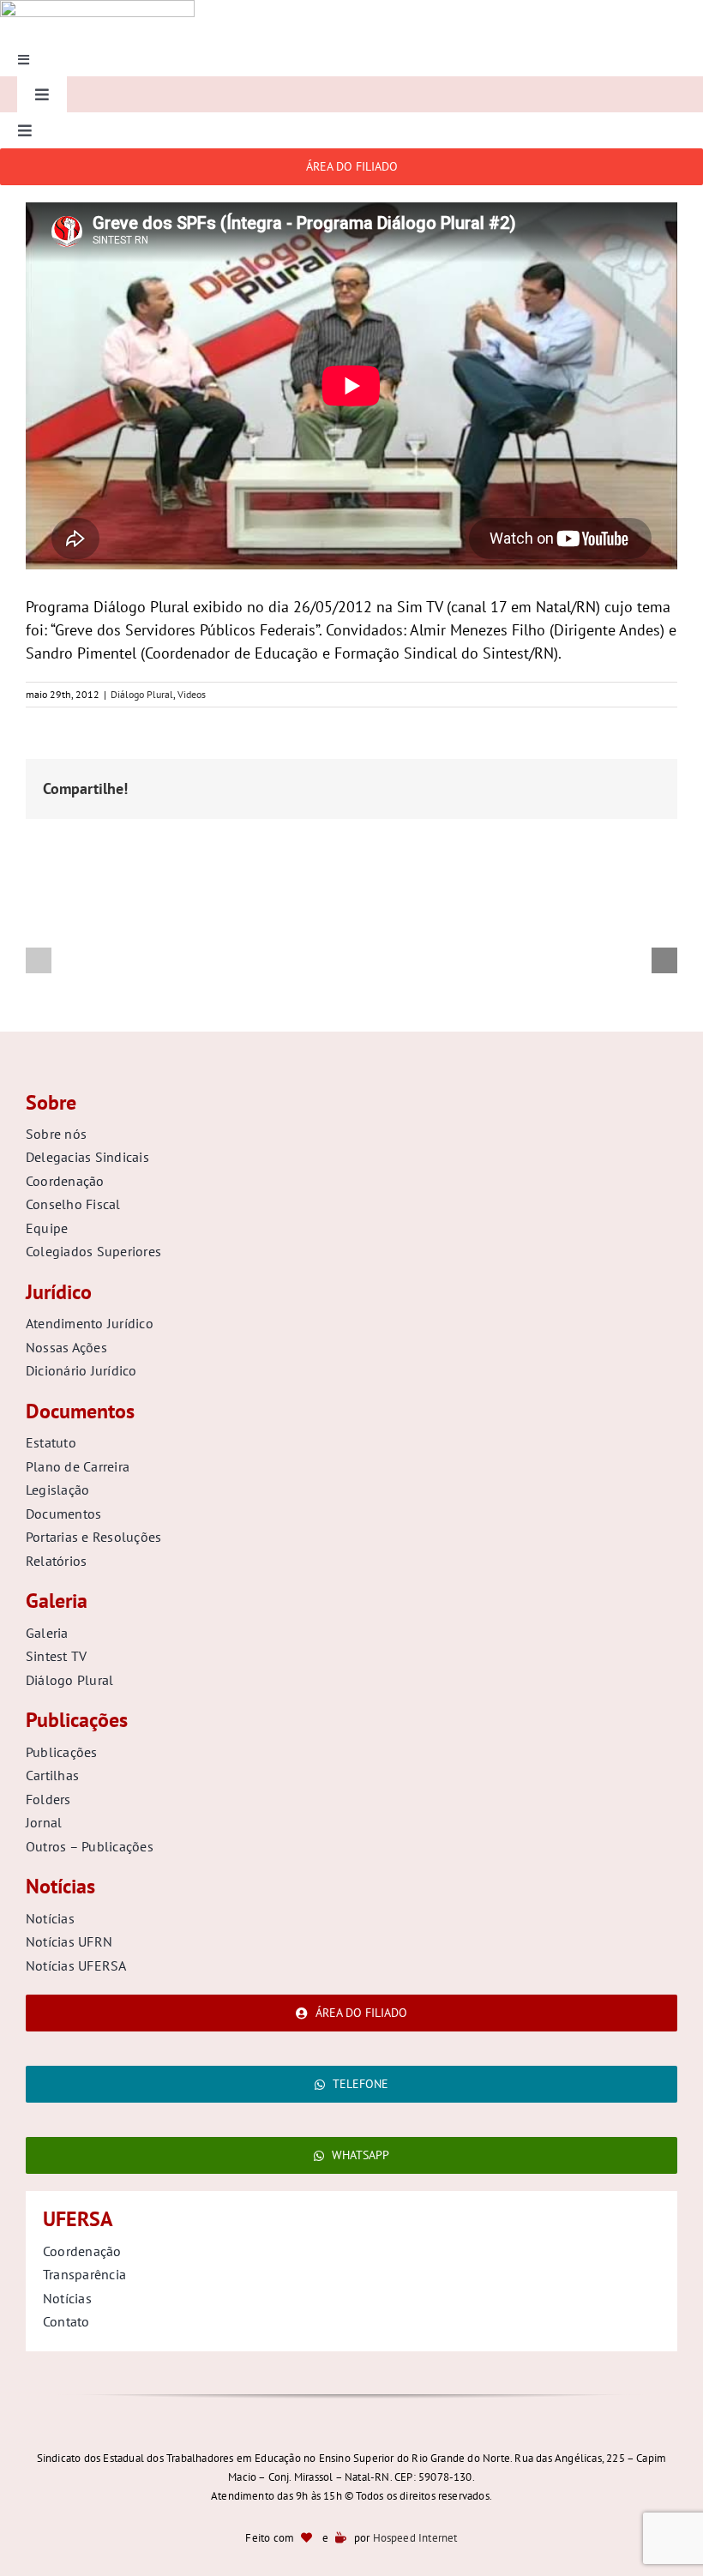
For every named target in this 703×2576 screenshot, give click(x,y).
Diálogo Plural (142, 694)
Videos (192, 694)
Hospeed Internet (415, 2538)
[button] (39, 960)
